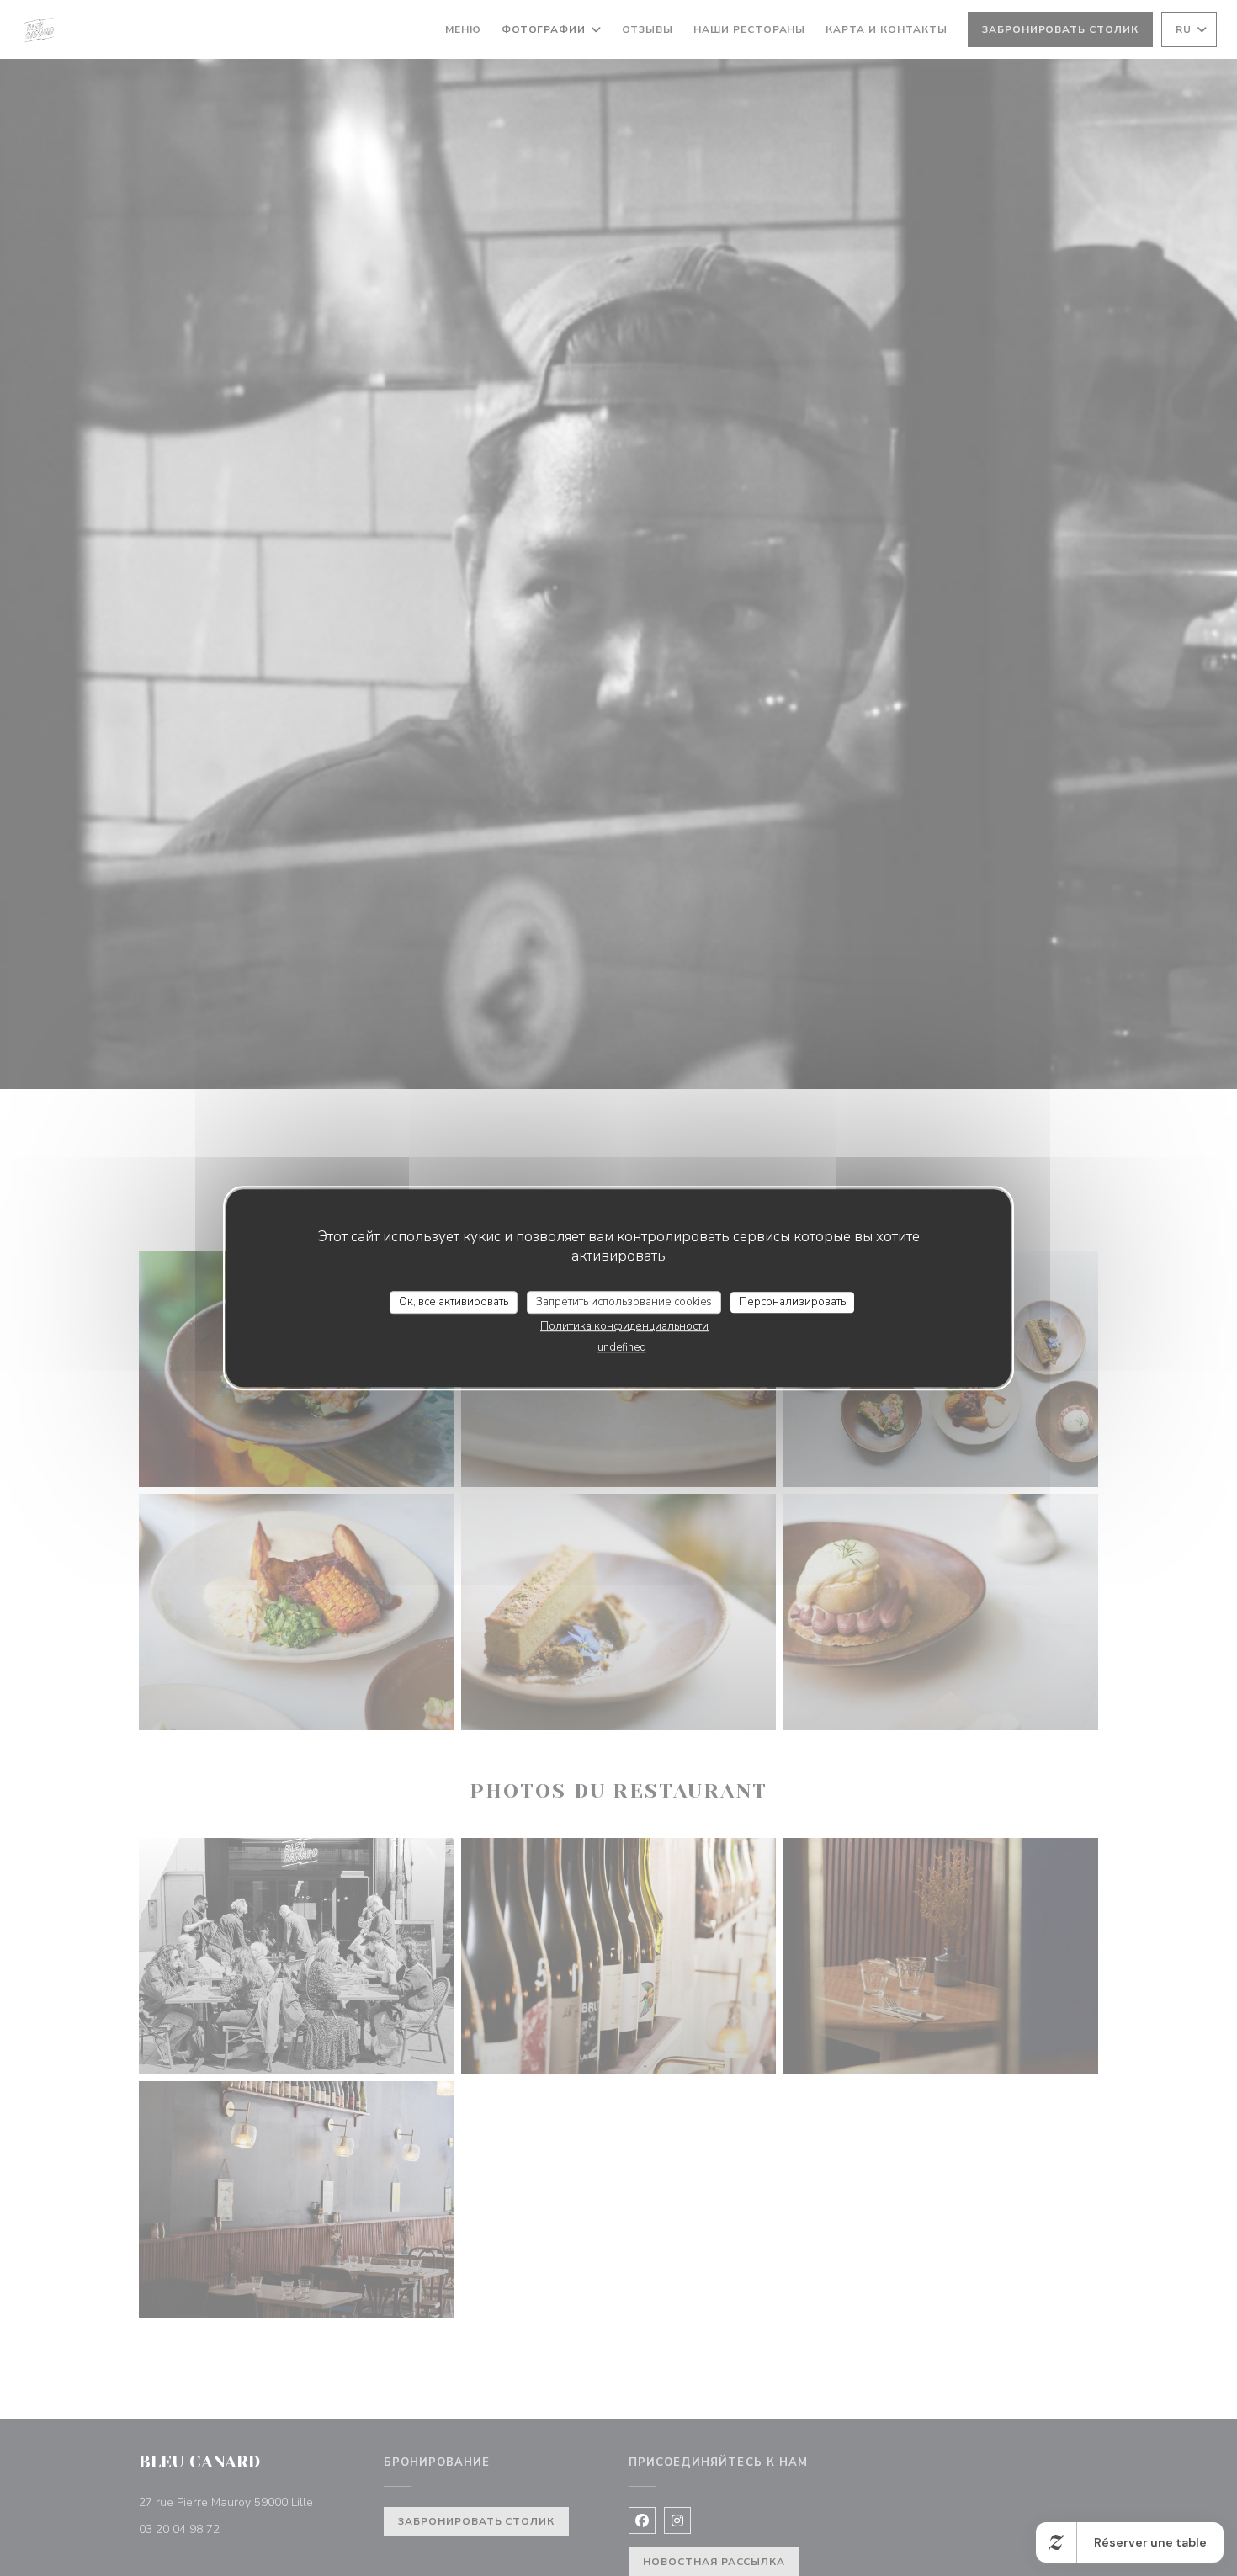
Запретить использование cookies (624, 1302)
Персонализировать (792, 1302)
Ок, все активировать (454, 1302)
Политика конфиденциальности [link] (624, 1326)
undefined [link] (622, 1347)
